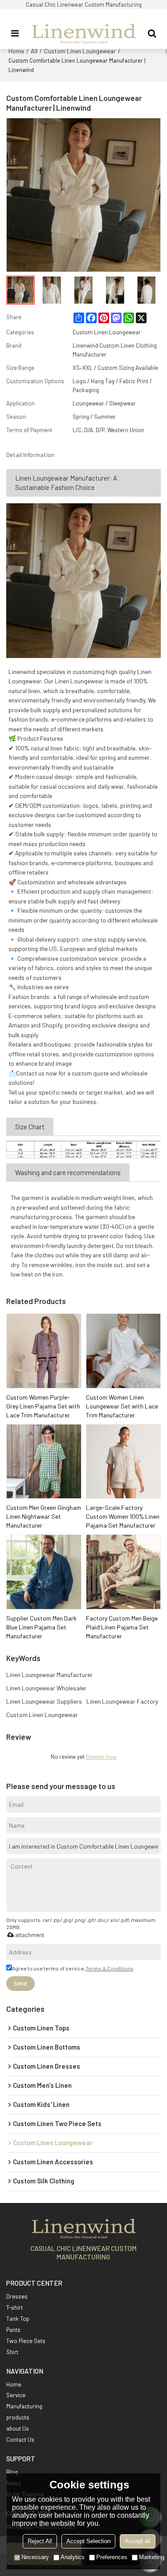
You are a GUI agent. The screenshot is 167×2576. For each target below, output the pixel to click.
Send (20, 1983)
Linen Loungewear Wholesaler (46, 1688)
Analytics (73, 2557)
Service (16, 2395)
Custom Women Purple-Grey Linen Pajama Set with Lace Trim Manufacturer (43, 1406)
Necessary (35, 2557)
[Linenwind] (84, 33)
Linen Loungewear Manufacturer (49, 1675)
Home (16, 51)
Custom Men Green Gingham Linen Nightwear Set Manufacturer (44, 1516)
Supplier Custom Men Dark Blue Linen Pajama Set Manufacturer (41, 1627)
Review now (101, 1757)
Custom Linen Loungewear (80, 51)
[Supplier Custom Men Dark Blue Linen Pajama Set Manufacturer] (44, 1572)
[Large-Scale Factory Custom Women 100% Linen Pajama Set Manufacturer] (124, 1462)
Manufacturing (24, 2406)
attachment (30, 1935)
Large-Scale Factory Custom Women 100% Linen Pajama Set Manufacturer (123, 1516)
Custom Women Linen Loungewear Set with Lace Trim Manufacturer (122, 1406)
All (34, 51)
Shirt (12, 2352)
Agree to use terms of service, (73, 1968)
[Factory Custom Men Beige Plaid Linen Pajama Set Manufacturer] (124, 1572)
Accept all (138, 2541)
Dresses (17, 2296)
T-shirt (14, 2307)
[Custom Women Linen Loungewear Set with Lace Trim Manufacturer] (124, 1351)
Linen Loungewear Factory (122, 1701)
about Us (18, 2428)
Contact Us (20, 2440)
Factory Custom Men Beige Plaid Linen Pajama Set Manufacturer (122, 1627)
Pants (13, 2330)
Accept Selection (88, 2541)
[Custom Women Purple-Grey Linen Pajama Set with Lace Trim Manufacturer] (44, 1351)
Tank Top (18, 2319)
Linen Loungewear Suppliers (44, 1701)
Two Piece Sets (26, 2341)
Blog (12, 2472)
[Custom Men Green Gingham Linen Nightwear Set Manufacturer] (44, 1462)
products (18, 2417)
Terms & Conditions (110, 1968)
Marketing (152, 2557)
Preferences (112, 2557)
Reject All (40, 2541)
